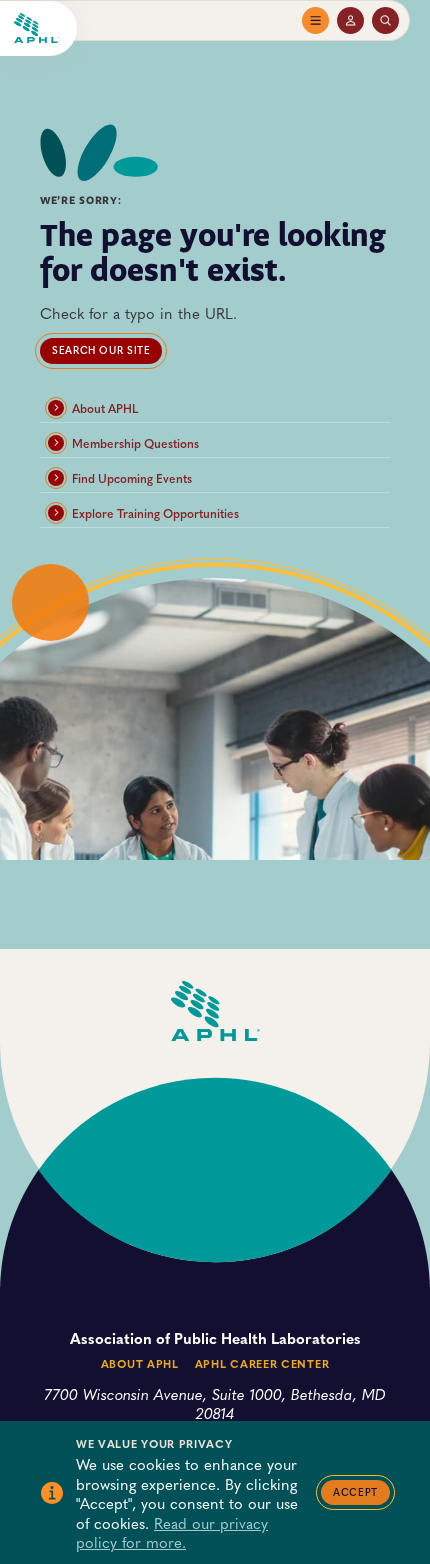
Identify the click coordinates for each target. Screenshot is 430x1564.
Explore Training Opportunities (155, 513)
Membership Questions (135, 443)
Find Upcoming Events (132, 478)
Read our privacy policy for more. (172, 1532)
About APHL (105, 408)
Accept (355, 1492)
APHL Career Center (262, 1363)
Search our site (101, 350)
